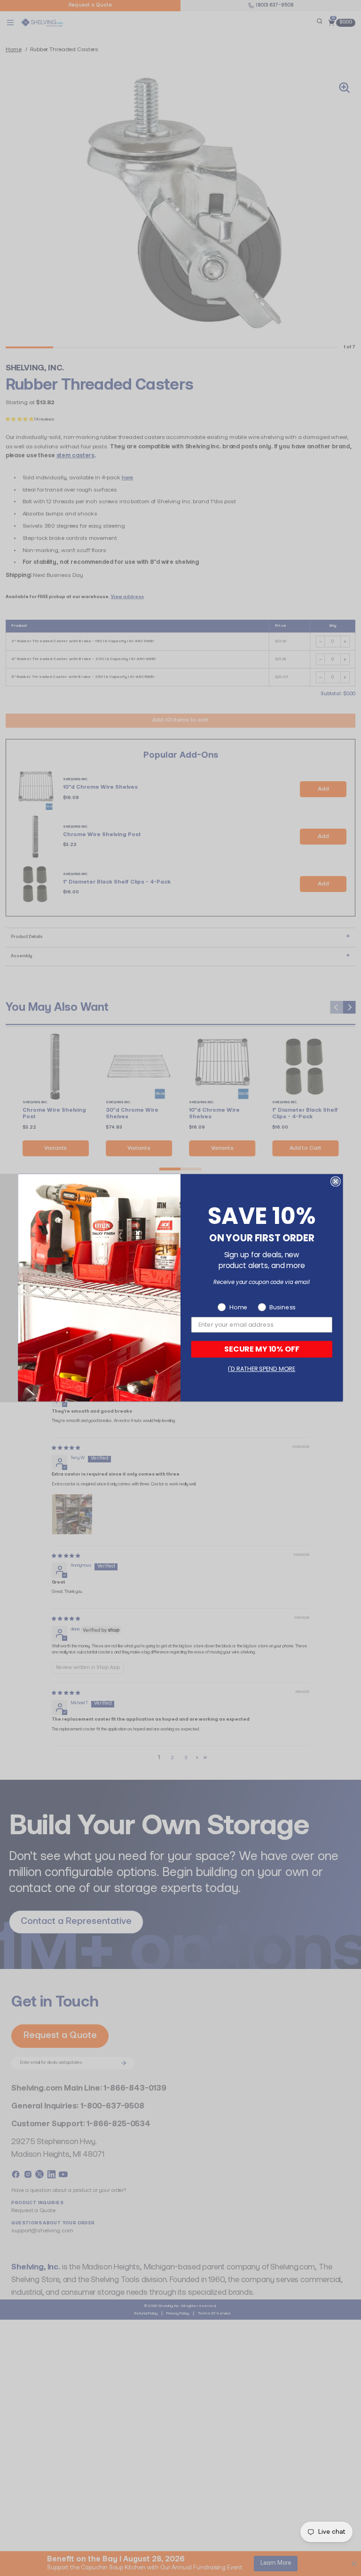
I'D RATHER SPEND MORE (262, 1369)
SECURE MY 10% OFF (262, 1349)
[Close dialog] (336, 1182)
